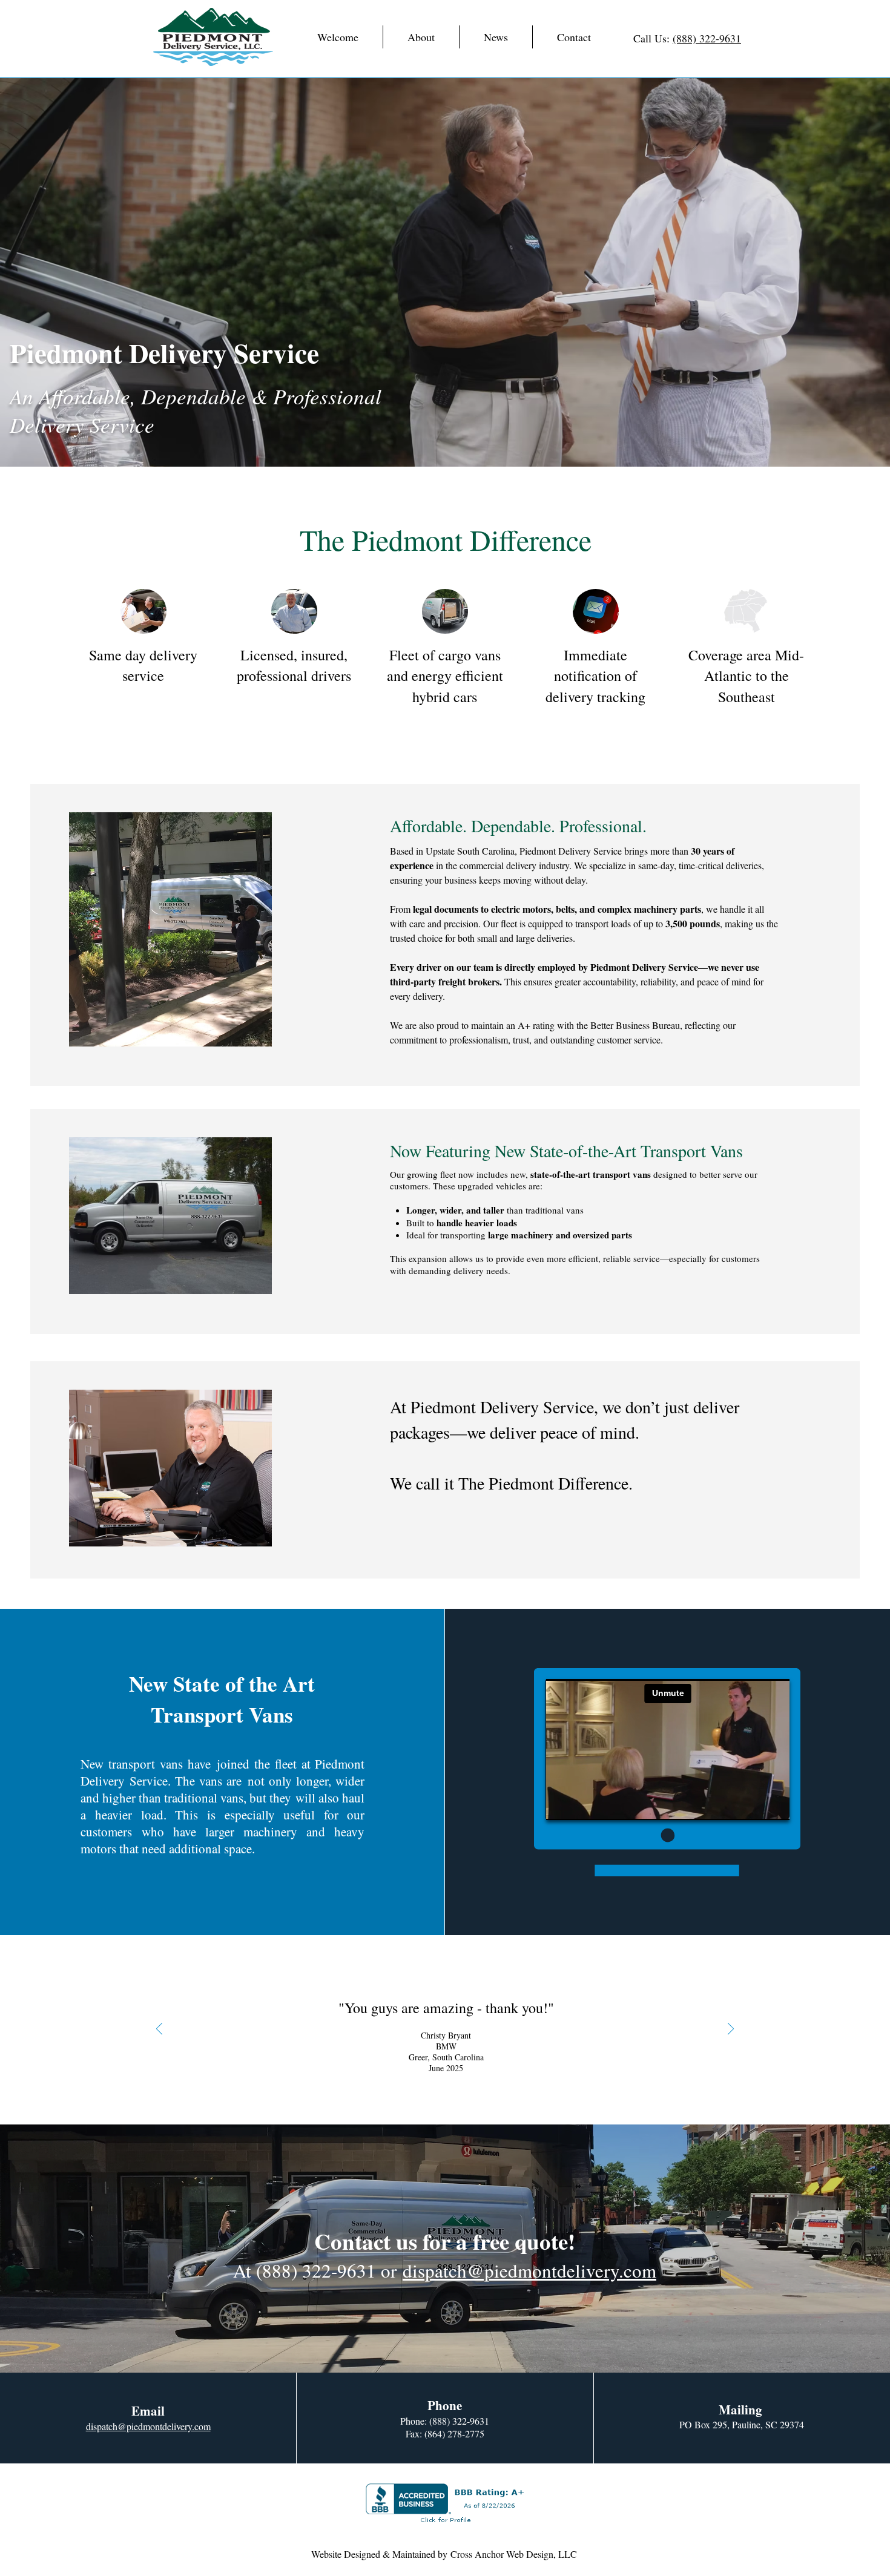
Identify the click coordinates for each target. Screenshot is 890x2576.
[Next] (731, 2030)
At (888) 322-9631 (305, 2270)
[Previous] (159, 2030)
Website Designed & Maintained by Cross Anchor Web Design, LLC (444, 2554)
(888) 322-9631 (707, 38)
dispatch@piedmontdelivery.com (529, 2270)
